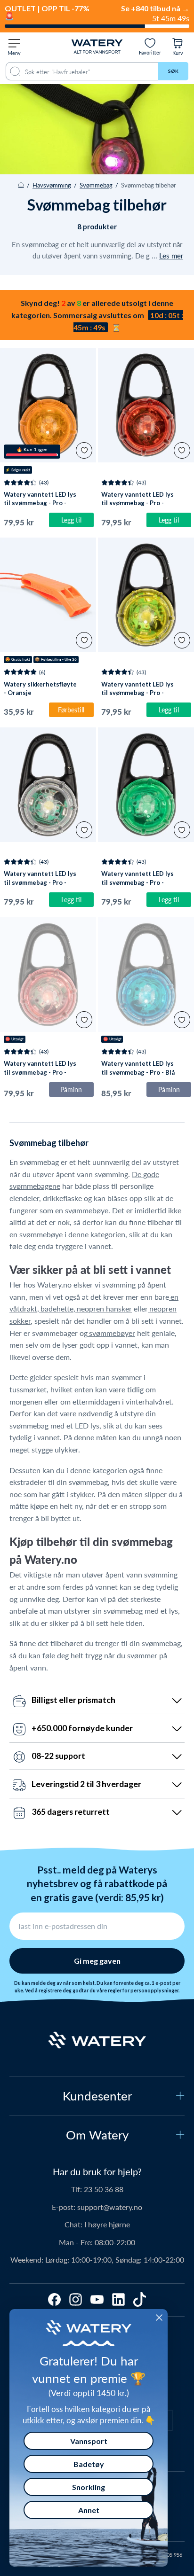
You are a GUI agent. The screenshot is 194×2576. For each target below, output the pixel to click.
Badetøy (89, 2464)
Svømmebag (96, 185)
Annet (89, 2510)
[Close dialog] (159, 2318)
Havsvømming (52, 185)
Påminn (71, 1089)
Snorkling (89, 2487)
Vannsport (89, 2441)
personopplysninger (154, 1991)
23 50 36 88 (104, 2189)
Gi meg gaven (97, 1961)
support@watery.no (110, 2207)
